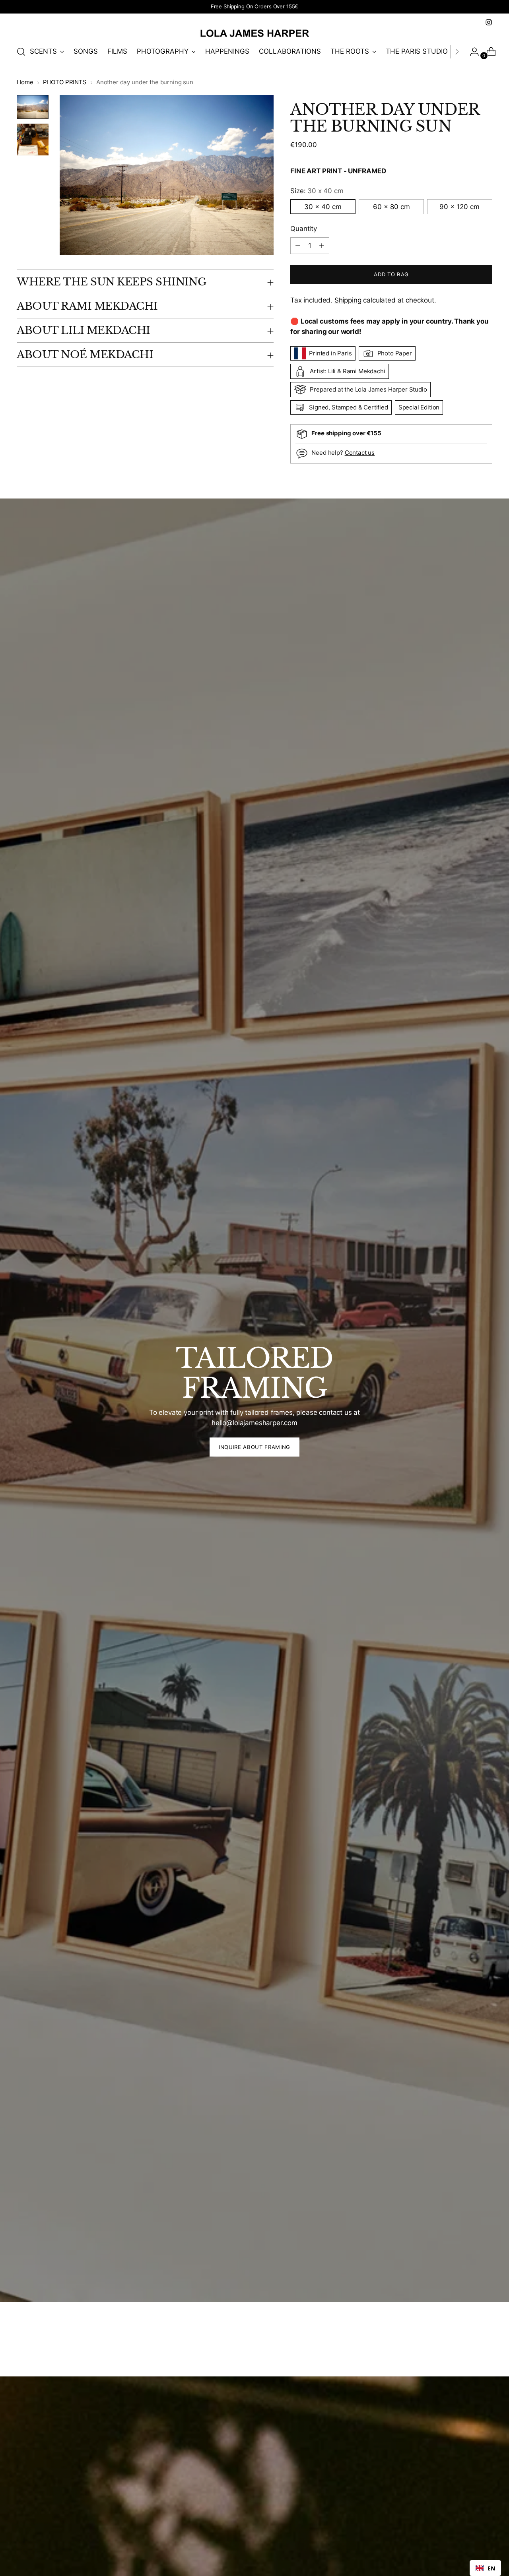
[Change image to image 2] (33, 140)
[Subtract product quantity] (322, 246)
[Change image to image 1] (33, 107)
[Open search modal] (21, 52)
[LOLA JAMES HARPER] (254, 33)
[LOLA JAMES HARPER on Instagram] (489, 22)
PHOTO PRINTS (65, 82)
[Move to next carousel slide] (486, 2349)
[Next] (457, 52)
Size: (317, 191)
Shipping (348, 300)
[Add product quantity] (298, 246)
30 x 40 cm (323, 207)
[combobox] (485, 2568)
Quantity (304, 229)
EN (491, 2568)
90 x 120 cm (459, 207)
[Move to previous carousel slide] (467, 2349)
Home (25, 82)
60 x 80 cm (391, 207)
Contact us (360, 453)
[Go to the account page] (471, 52)
